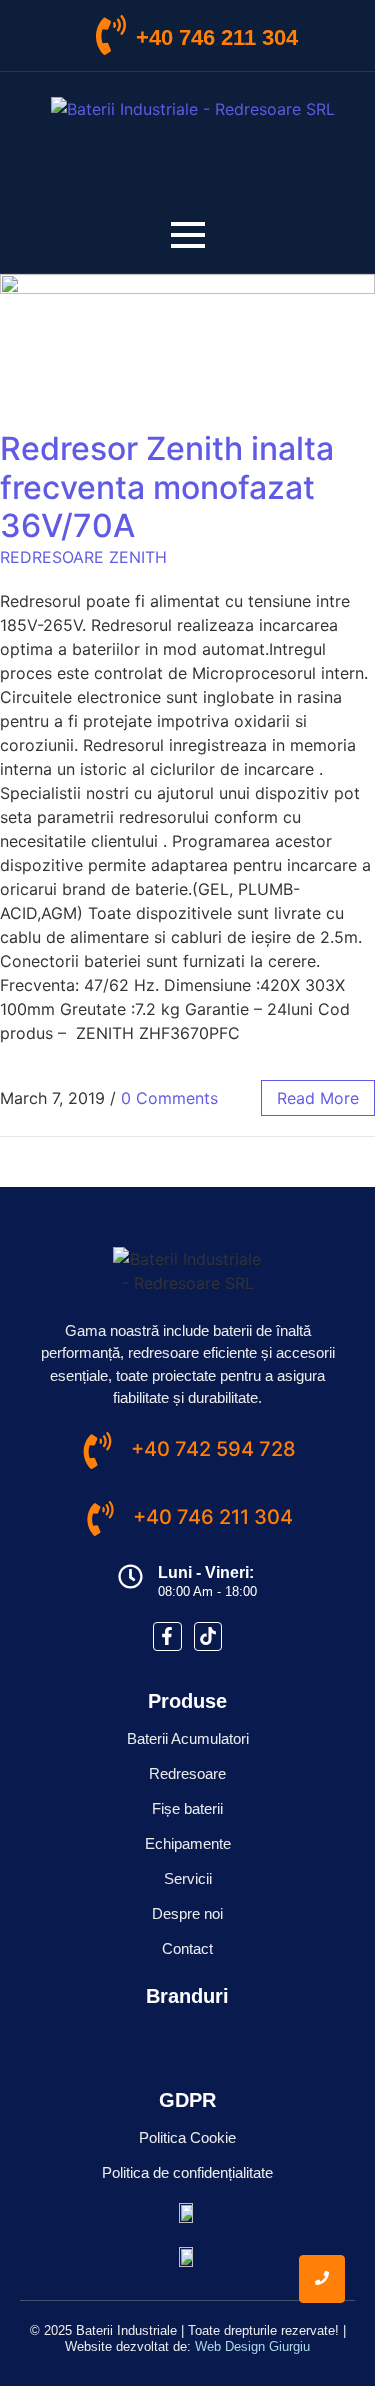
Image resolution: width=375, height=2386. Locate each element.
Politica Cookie (187, 2137)
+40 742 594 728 (213, 1449)
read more (318, 1098)
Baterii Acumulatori (188, 1738)
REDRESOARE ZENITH (83, 557)
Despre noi (187, 1913)
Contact (187, 1948)
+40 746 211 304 (217, 37)
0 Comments (169, 1098)
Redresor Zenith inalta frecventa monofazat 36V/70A (167, 487)
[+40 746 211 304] (111, 38)
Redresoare (187, 1773)
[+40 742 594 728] (97, 1453)
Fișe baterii (187, 1808)
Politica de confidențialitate (187, 2172)
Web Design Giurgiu (252, 2346)
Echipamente (188, 1843)
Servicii (188, 1878)
